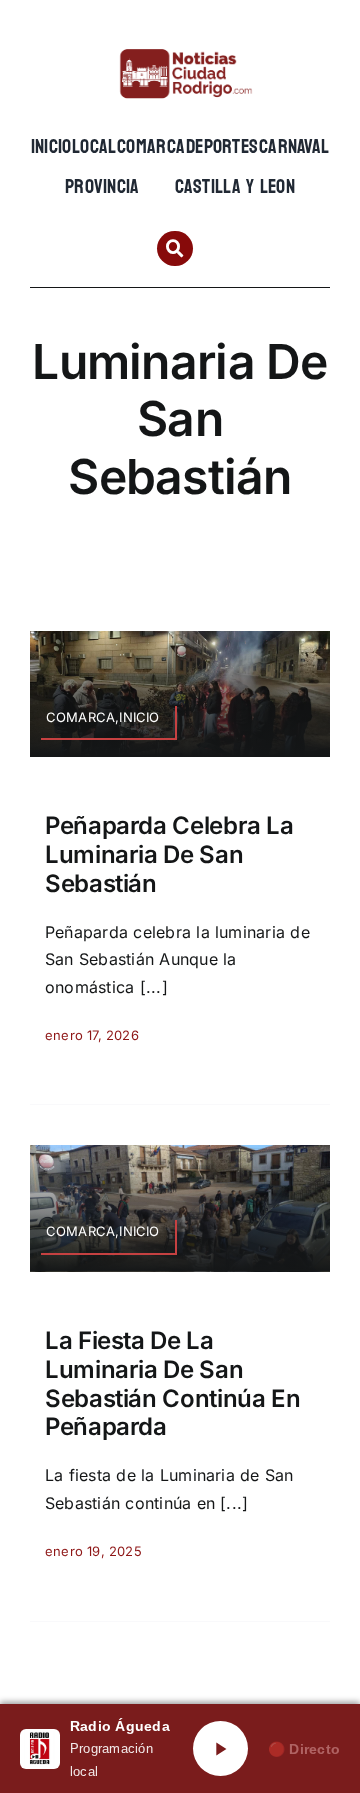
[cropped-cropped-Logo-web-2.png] (180, 47)
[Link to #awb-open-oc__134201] (174, 248)
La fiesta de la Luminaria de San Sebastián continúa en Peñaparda (172, 1383)
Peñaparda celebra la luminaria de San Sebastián (169, 854)
